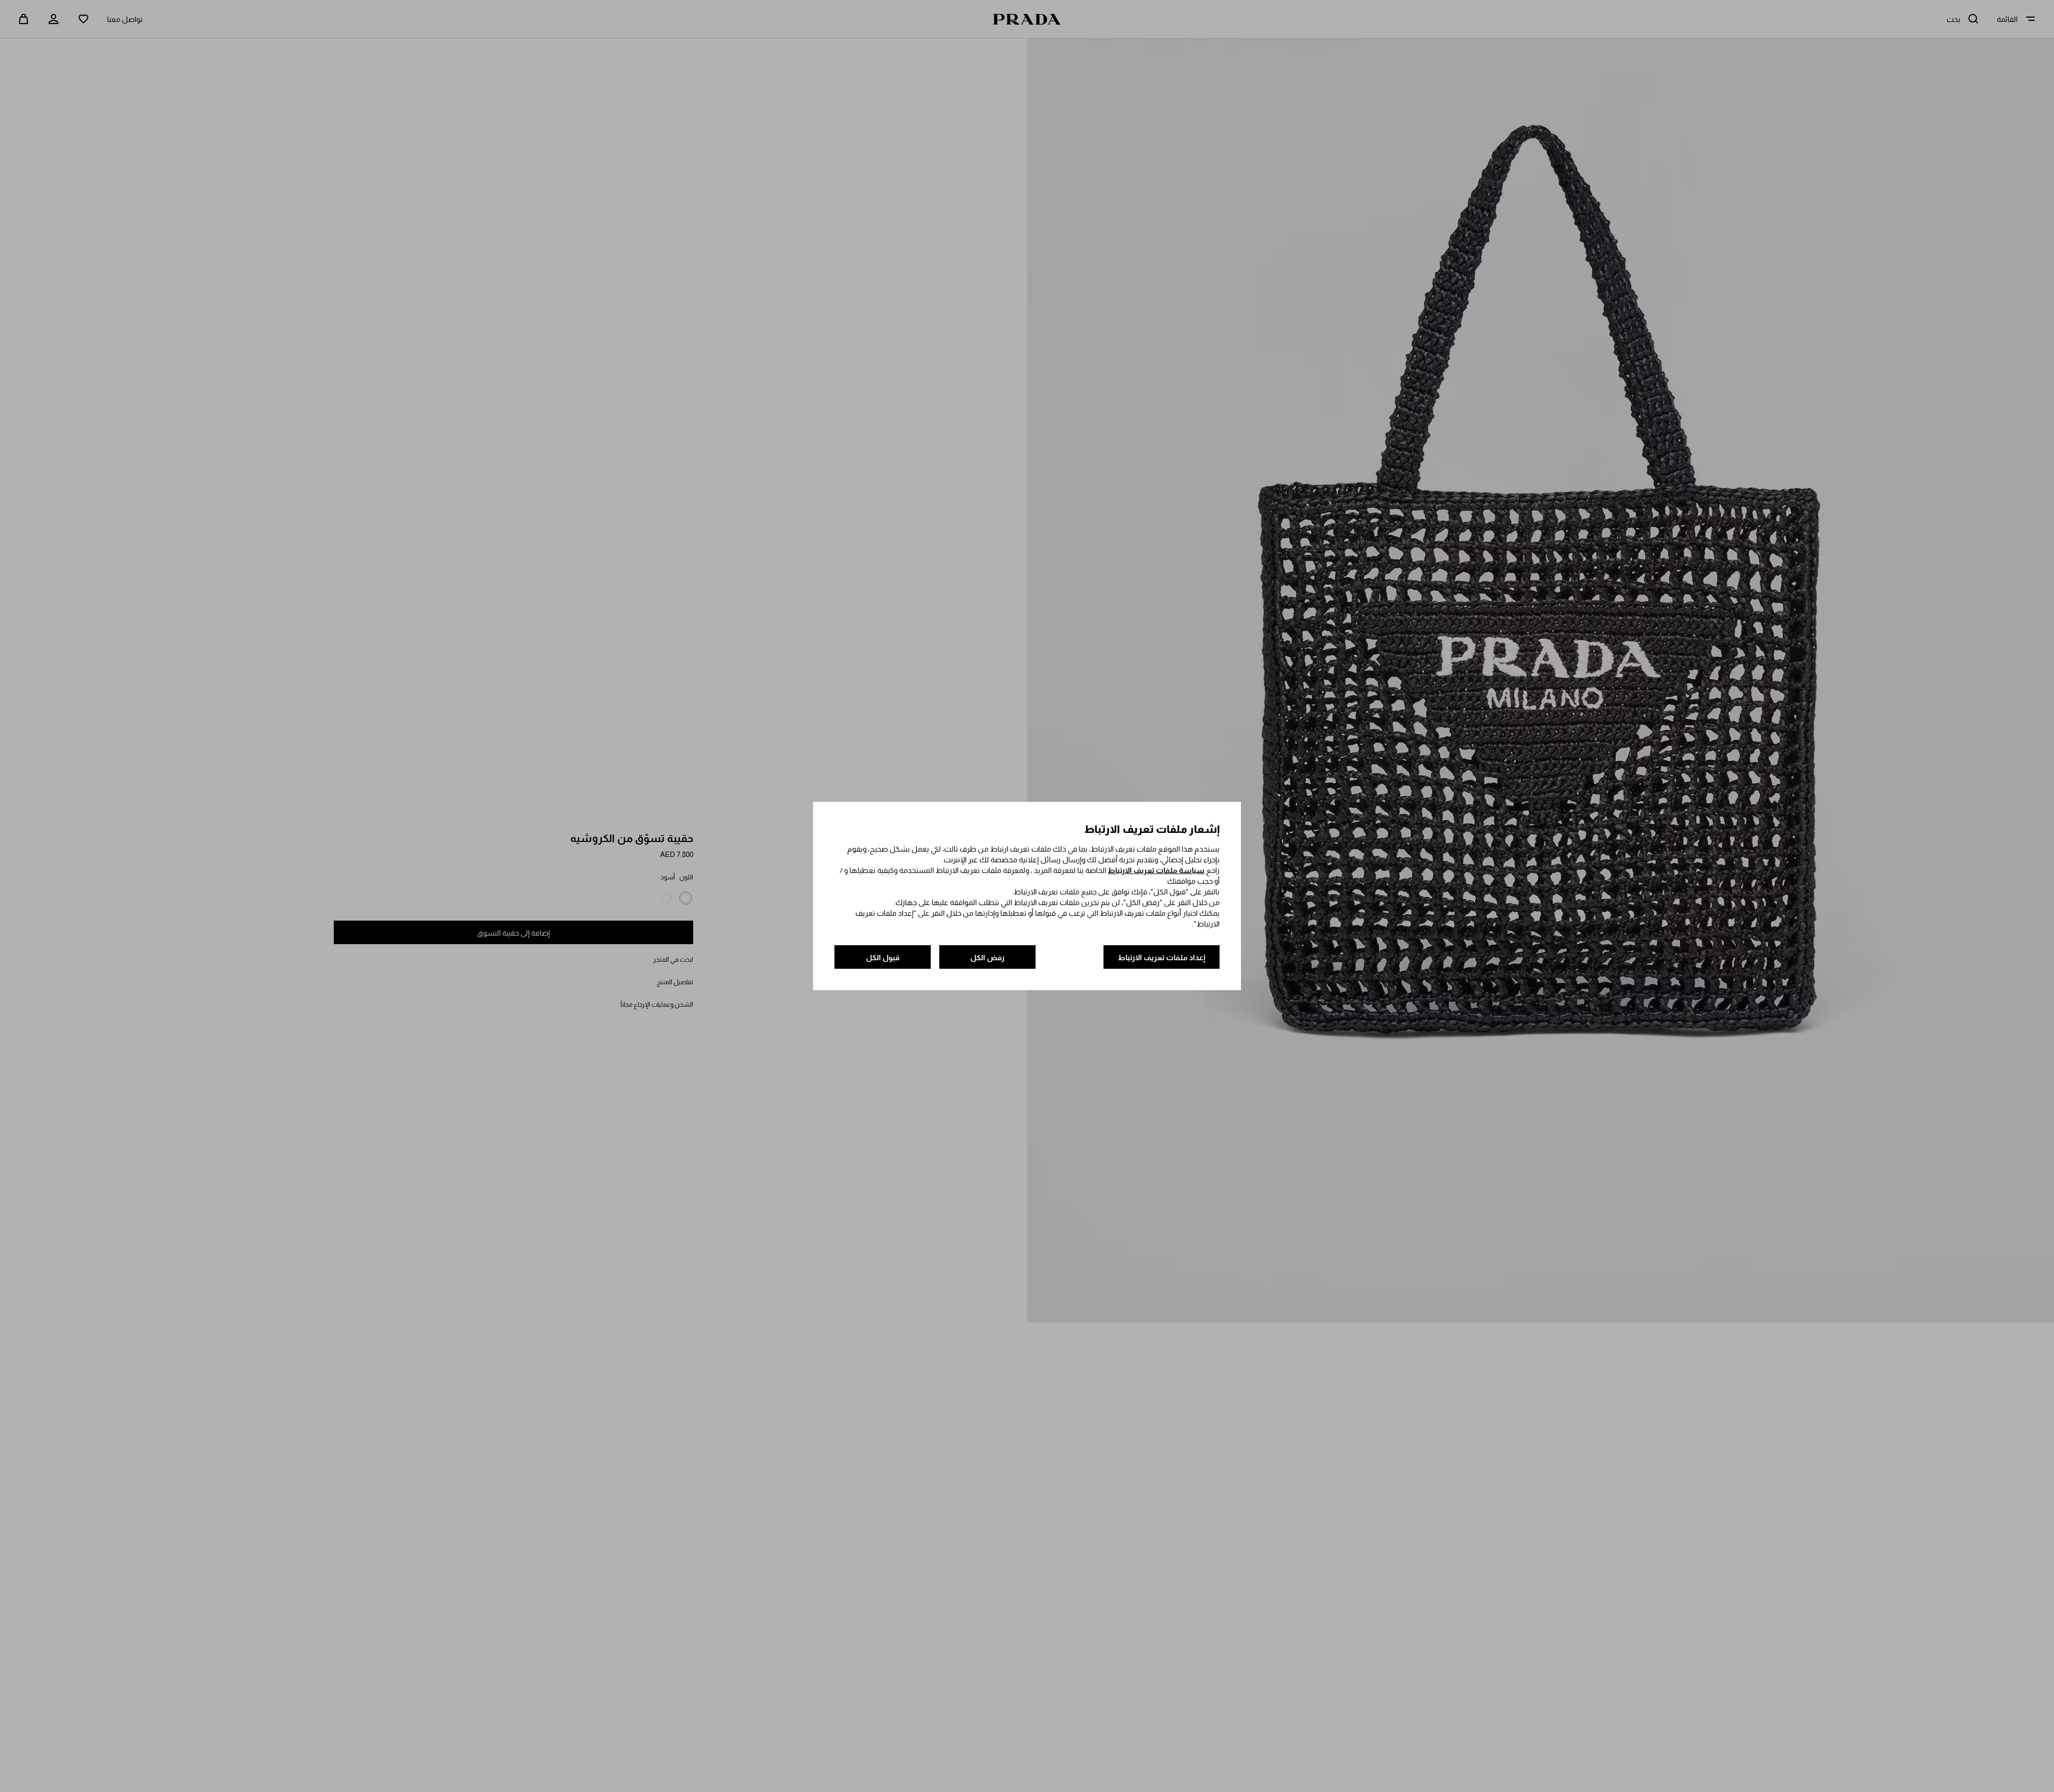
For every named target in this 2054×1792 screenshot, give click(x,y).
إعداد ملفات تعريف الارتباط (1162, 958)
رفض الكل (987, 958)
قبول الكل (883, 958)
